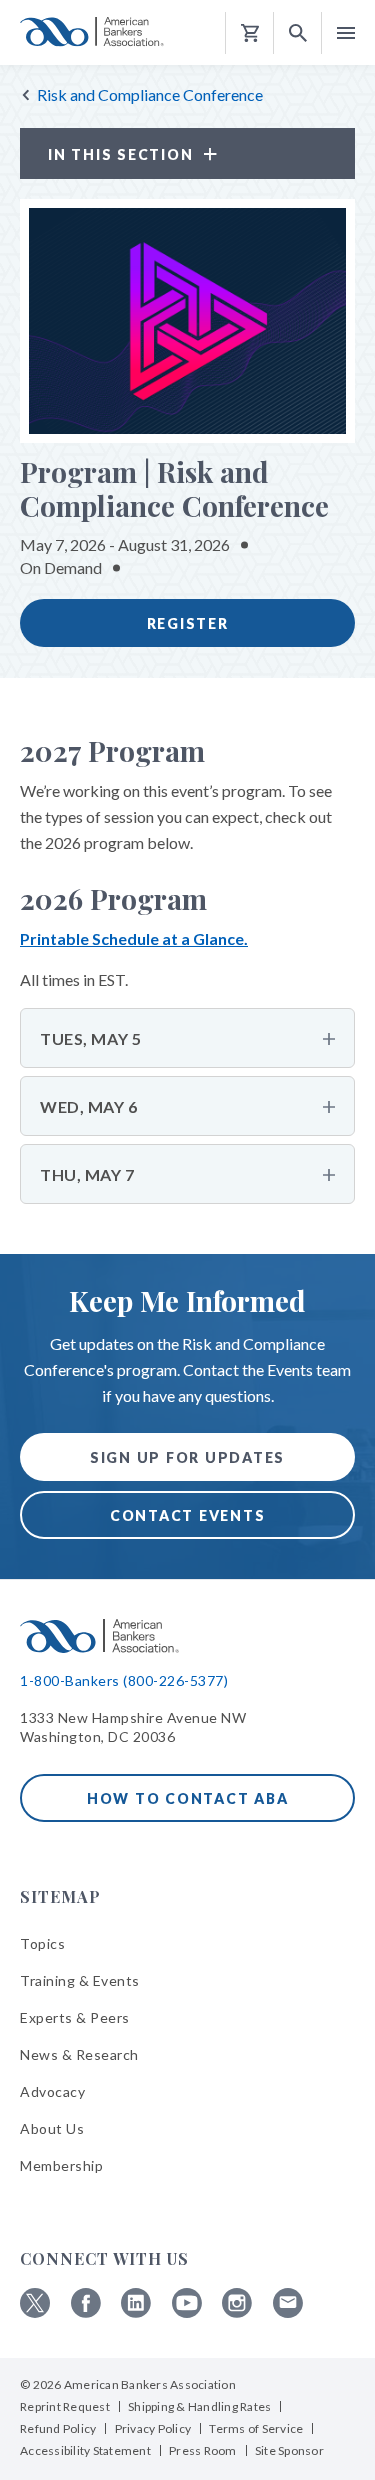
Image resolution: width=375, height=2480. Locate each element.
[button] (298, 33)
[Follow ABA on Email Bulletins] (288, 2312)
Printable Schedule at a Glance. (134, 938)
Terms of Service (256, 2428)
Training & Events (80, 1980)
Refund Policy (58, 2428)
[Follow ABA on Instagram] (237, 2312)
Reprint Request (65, 2406)
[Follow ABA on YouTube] (187, 2312)
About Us (52, 2128)
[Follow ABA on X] (35, 2312)
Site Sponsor (289, 2450)
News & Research (79, 2054)
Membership (61, 2165)
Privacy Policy (153, 2428)
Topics (42, 1943)
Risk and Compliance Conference (150, 94)
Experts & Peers (75, 2017)
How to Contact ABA (188, 1798)
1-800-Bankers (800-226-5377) (124, 1680)
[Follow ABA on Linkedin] (136, 2312)
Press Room (203, 2450)
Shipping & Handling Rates (199, 2406)
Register (188, 623)
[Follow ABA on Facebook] (86, 2312)
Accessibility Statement (85, 2450)
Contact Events (188, 1515)
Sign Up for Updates (187, 1457)
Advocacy (52, 2091)
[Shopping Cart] (250, 33)
